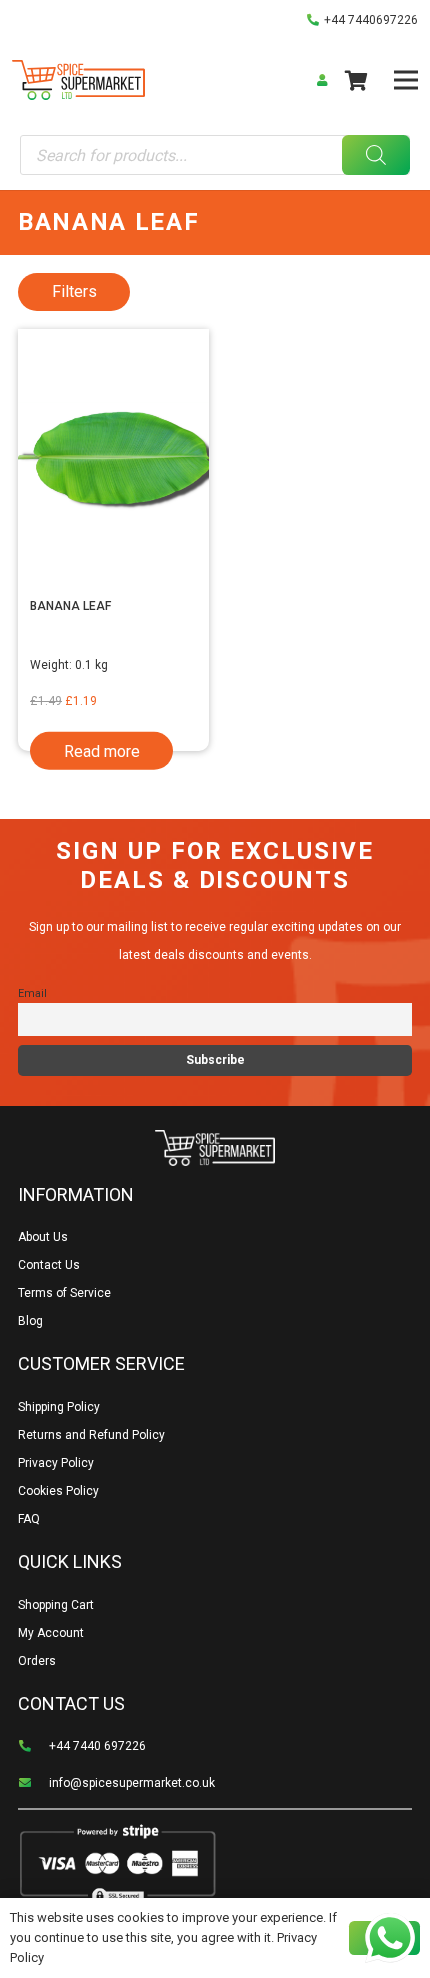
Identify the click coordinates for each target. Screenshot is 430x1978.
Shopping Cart (56, 1605)
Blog (30, 1321)
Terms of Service (64, 1293)
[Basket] (356, 80)
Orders (37, 1661)
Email (32, 993)
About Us (43, 1237)
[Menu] (405, 80)
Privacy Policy (56, 1463)
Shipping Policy (59, 1407)
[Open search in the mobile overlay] (214, 155)
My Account (51, 1633)
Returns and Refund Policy (91, 1435)
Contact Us (49, 1265)
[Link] (78, 80)
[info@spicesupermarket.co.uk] (33, 1783)
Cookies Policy (58, 1491)
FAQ (29, 1519)
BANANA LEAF (70, 606)
